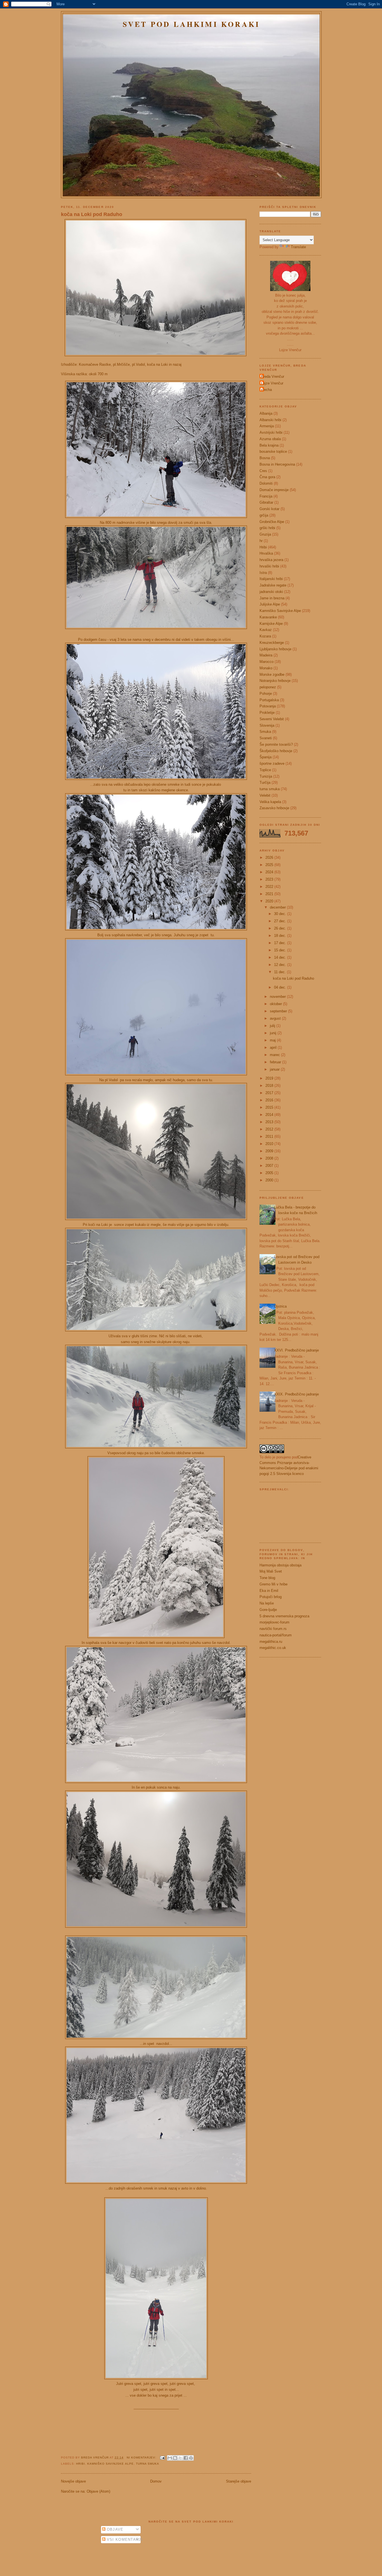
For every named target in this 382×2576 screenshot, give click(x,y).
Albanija (266, 413)
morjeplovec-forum (274, 1622)
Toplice (265, 770)
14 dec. (281, 957)
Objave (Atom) (98, 2491)
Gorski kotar (269, 509)
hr (261, 541)
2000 (270, 1180)
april (274, 1047)
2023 (270, 879)
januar (275, 1069)
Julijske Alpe (270, 604)
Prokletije (267, 713)
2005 (270, 1173)
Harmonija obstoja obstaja (280, 1565)
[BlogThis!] (175, 2458)
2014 (270, 1115)
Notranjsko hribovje (275, 681)
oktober (276, 1004)
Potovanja (268, 706)
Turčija (265, 783)
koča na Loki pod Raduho (92, 214)
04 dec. (281, 987)
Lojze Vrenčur (272, 383)
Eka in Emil (269, 1591)
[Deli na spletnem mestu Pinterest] (191, 2458)
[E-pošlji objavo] (162, 2457)
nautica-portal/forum (276, 1635)
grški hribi (267, 528)
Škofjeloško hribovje (276, 751)
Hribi (81, 2464)
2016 (270, 1100)
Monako (266, 668)
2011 (270, 1136)
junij (274, 1033)
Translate (298, 247)
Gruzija (265, 534)
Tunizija (266, 776)
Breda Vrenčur (95, 2457)
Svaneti (266, 738)
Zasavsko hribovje (274, 808)
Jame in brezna (272, 598)
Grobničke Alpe (272, 522)
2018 (270, 1086)
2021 (270, 894)
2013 (270, 1122)
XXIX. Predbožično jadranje (296, 1394)
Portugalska (269, 700)
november (278, 997)
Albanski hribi (270, 420)
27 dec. (281, 921)
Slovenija (267, 725)
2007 (270, 1166)
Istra (263, 573)
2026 (270, 858)
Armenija (267, 426)
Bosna (265, 458)
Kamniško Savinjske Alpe (110, 2464)
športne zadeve (272, 763)
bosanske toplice (273, 451)
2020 (270, 901)
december (278, 907)
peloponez (268, 687)
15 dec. (281, 950)
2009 (270, 1151)
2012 (270, 1129)
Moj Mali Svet (271, 1571)
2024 (270, 872)
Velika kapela (270, 802)
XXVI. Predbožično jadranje (296, 1350)
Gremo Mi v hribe (273, 1584)
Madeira (266, 655)
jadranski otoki (271, 592)
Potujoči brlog (271, 1597)
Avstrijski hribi (271, 432)
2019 (270, 1078)
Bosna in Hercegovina (277, 464)
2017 (270, 1093)
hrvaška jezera (271, 560)
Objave (115, 2529)
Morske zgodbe (272, 675)
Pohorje (266, 694)
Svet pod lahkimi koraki (191, 24)
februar (276, 1062)
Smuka (265, 732)
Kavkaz (266, 630)
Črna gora (267, 477)
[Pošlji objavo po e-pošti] (170, 2458)
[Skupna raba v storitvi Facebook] (186, 2458)
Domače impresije (274, 490)
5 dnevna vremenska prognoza (284, 1616)
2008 (270, 1158)
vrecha (266, 390)
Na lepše (267, 1603)
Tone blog (267, 1578)
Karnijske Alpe (271, 624)
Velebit (265, 795)
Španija (266, 757)
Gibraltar (266, 502)
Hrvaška (266, 553)
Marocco (267, 662)
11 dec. (280, 972)
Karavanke (268, 617)
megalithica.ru (271, 1642)
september (279, 1011)
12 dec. (281, 965)
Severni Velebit (272, 719)
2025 (270, 865)
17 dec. (281, 943)
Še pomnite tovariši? (276, 744)
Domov (156, 2481)
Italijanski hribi (271, 579)
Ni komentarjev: (142, 2457)
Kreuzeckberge (272, 643)
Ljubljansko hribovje (275, 649)
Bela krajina (269, 445)
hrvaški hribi (269, 566)
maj (273, 1040)
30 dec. (281, 914)
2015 (270, 1107)
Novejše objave (73, 2481)
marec (275, 1055)
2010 (270, 1144)
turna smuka (148, 2464)
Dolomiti (266, 483)
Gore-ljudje (268, 1610)
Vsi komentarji (124, 2539)
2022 (270, 887)
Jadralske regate (273, 585)
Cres (263, 471)
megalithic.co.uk (273, 1648)
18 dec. (281, 936)
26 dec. (281, 928)
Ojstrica (280, 1306)
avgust (276, 1018)
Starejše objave (239, 2481)
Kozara (265, 636)
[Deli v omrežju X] (180, 2458)
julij (273, 1026)
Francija (266, 496)
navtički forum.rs (273, 1629)
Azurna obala (270, 439)
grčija (264, 515)
